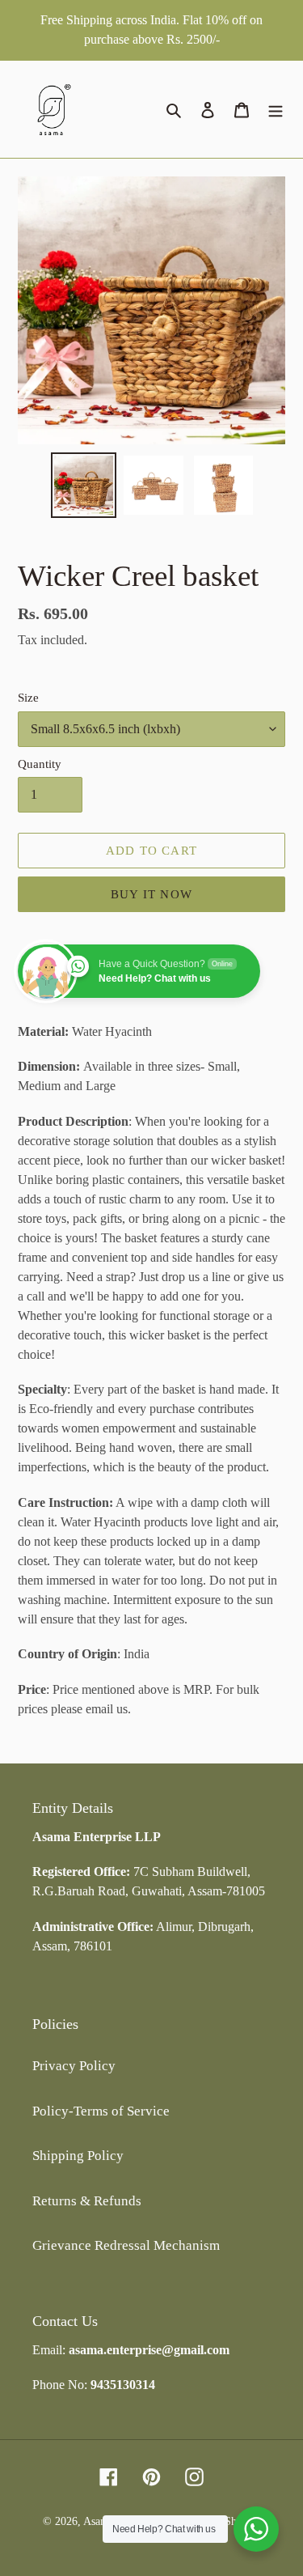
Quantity (40, 764)
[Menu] (276, 109)
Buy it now (151, 894)
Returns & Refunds (87, 2201)
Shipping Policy (78, 2156)
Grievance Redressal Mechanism (126, 2245)
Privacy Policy (74, 2066)
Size (28, 698)
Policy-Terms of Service (101, 2111)
